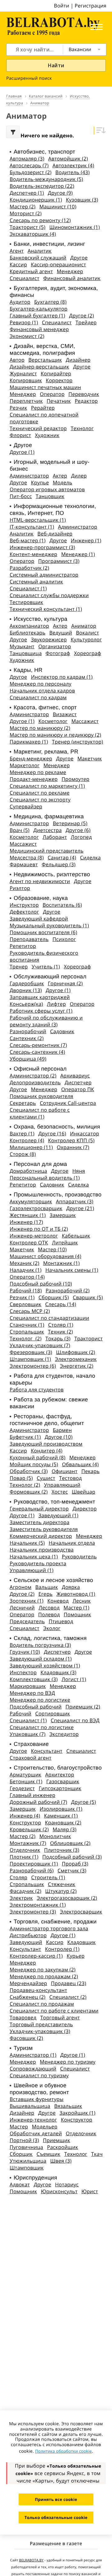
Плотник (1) (24, 1857)
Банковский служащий (38, 258)
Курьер (76, 1956)
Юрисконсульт (59, 2191)
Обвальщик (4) (80, 1464)
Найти (56, 65)
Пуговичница (26, 2147)
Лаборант (55, 837)
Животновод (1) (76, 1594)
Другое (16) (52, 1134)
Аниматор (84, 626)
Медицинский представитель (47, 851)
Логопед (82, 837)
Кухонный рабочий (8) (37, 1457)
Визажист (65, 714)
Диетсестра (47, 830)
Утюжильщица (28, 2161)
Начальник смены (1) (72, 1270)
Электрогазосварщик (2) (67, 1898)
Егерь (45, 1594)
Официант (65, 1471)
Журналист (23, 373)
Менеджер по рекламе (38, 772)
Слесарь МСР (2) (30, 1311)
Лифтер (56, 1004)
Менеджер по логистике (40, 1700)
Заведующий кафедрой (39, 919)
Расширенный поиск (29, 78)
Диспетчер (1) (27, 193)
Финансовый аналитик (72, 278)
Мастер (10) (52, 1249)
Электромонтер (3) (33, 1912)
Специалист (25, 278)
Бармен (62, 1430)
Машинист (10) (58, 207)
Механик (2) (24, 1263)
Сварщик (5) (88, 1297)
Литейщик (65, 1243)
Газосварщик (63, 1781)
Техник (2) (60, 1332)
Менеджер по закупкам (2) (43, 1970)
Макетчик (90, 758)
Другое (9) (60, 193)
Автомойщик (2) (68, 159)
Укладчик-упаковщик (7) (40, 1345)
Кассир (18, 264)
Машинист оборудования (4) (45, 1256)
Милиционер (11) (31, 1147)
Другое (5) (84, 1802)
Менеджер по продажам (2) (44, 1976)
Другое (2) (82, 316)
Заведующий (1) (58, 1515)
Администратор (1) (33, 2055)
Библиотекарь (28, 633)
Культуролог (86, 639)
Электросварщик (81, 1912)
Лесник (82, 1601)
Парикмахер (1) (29, 742)
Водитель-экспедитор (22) (42, 186)
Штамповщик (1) (30, 1359)
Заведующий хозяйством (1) (45, 1666)
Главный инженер (33, 1795)
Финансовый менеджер (39, 329)
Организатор (55, 646)
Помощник (77, 1614)
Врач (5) (20, 830)
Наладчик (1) (26, 1270)
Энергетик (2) (77, 1366)
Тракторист (89, 1338)
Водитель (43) (72, 172)
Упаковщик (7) (28, 1734)
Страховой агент (30, 1758)
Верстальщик (45, 360)
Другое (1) (22, 452)
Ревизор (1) (24, 322)
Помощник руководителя (41, 1096)
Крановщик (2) (63, 1823)
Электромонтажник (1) (38, 1905)
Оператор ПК (78, 1089)
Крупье (40, 482)
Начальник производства (42, 1550)
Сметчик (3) (72, 1870)
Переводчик (84, 394)
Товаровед (23, 2018)
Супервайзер (26, 806)
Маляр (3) (65, 1829)
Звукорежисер (49, 639)
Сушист (46, 1478)
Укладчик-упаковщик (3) (40, 2031)
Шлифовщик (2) (76, 1352)
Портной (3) (24, 2140)
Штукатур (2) (61, 1891)
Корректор (59, 380)
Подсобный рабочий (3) (72, 1857)
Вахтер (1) (22, 1134)
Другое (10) (59, 1437)
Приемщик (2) (83, 1707)
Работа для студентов (37, 1390)
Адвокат (20, 2184)
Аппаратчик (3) (75, 1201)
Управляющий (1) (32, 1570)
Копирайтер (56, 373)
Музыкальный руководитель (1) (49, 925)
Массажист (85, 721)
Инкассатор (85, 1134)
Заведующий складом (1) (41, 1659)
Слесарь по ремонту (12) (40, 220)
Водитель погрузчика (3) (40, 1645)
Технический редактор (38, 428)
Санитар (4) (62, 858)
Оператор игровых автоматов (47, 489)
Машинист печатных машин (45, 387)
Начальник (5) (27, 1543)
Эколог (52, 1628)
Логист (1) (74, 1679)
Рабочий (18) (26, 1290)
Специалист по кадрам (38, 697)
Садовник (62, 1031)
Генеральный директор (39, 1509)
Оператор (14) (27, 1277)
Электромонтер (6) (33, 1366)
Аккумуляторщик (31, 1201)
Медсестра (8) (27, 858)
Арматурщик (26, 1775)
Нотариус (67, 2184)
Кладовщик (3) (58, 1672)
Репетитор (23, 946)
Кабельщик (76, 1236)
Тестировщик (26, 602)
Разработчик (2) (29, 568)
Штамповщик (27, 2168)
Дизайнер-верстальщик (39, 367)
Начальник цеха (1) (34, 1557)
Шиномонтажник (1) (75, 227)
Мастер (19, 2127)
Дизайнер (78, 360)
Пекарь (91, 1471)
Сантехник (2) (27, 1038)
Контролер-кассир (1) (36, 1956)
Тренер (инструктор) (77, 742)
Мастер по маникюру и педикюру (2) (55, 735)
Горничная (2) (65, 983)
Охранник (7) (73, 1147)
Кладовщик (81, 1942)
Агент (17, 251)
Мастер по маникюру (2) (40, 728)
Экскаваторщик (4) (33, 234)
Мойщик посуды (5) (34, 1464)
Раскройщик (63, 2147)
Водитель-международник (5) (46, 179)
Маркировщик (28, 1686)
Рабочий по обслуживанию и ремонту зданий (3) (46, 1021)
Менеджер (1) (78, 554)
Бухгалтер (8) (50, 302)
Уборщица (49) (28, 1059)
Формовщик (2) (29, 1492)
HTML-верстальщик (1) (38, 520)
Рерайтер (43, 408)
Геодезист (22, 1788)
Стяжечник (62, 1884)
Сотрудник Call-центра (68, 1103)
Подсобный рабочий (36, 1707)
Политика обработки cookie (63, 2451)
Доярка (71, 1587)
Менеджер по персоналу (41, 684)
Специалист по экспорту (40, 800)
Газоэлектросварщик (36, 1208)
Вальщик (47, 1587)
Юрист (90, 2191)
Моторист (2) (26, 213)
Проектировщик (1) (34, 1864)
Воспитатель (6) (62, 905)
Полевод (49, 1614)
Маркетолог (25, 765)
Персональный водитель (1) (45, 1178)
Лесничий (22, 1608)
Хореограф (88, 653)
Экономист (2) (27, 336)
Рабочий (21, 1713)
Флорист (20, 435)
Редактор (86, 401)
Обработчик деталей (36, 2133)
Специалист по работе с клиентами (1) (40, 1113)
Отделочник (25, 1850)
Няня (79, 1171)
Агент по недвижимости (40, 881)
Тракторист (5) (28, 227)
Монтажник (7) (28, 1843)
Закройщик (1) (77, 2113)
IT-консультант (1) (32, 527)
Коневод (58, 1601)
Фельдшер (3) (59, 864)
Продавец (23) (69, 1983)
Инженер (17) (26, 1222)
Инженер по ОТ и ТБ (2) (39, 1229)
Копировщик (26, 380)
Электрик (21, 1898)
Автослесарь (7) (29, 165)
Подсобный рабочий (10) (41, 1284)
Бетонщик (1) (26, 1781)
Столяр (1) (61, 1325)
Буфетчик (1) (25, 1437)
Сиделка (90, 858)
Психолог (64, 939)
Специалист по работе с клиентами (54, 2011)
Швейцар (84, 1492)
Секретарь (23, 1103)
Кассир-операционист (58, 264)
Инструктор (24, 905)
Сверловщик (26, 1304)
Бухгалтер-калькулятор (39, 309)
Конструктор (25, 1823)
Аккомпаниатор (29, 626)
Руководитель (79, 1557)
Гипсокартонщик (60, 1788)
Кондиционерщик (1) (36, 200)
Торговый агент (60, 2018)
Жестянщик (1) (28, 1215)
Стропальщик (27, 1332)
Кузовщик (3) (82, 200)
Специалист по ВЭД (75, 1720)
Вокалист (87, 633)
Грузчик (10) (25, 1652)
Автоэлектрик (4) (73, 165)
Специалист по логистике (42, 1727)
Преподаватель (29, 939)
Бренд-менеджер (31, 758)
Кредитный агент (31, 271)
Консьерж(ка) (26, 1004)
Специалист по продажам (42, 2004)
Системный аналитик (36, 582)
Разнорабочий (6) (32, 1870)
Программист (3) (59, 561)
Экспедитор (64, 1734)
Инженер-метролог (34, 1236)
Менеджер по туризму (68, 2062)
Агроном (21, 1587)
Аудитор (20, 302)
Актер (60, 476)
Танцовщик (50, 496)
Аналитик (40, 251)
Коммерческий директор (41, 1536)
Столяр (19, 1877)
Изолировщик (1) (61, 1809)
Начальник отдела (72, 1543)
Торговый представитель (41, 2024)
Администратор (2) (33, 1076)
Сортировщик (53, 1713)
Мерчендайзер (28, 1983)
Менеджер (70, 271)
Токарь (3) (58, 1338)
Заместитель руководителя (44, 1529)
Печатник (59, 401)
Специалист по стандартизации (49, 1318)
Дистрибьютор (28, 1935)
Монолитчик (55, 1836)
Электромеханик (76, 1359)
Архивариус (75, 1076)
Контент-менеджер (33, 554)
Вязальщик (68, 2106)
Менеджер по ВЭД (32, 1693)
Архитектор (60, 1775)
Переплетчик (26, 401)
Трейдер (86, 322)
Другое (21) (80, 1208)
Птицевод (61, 1621)
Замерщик (63, 1215)
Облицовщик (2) (70, 1843)
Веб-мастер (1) (28, 540)
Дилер (79, 476)
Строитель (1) (48, 1877)
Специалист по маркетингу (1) (47, 786)
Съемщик (48, 2154)
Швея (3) (61, 2161)
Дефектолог (24, 912)
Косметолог (53, 721)
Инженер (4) (25, 1816)
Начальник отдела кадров (42, 691)
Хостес (60, 1492)
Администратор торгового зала (49, 1928)
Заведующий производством (46, 1444)
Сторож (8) (23, 1154)
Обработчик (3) (29, 1471)
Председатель (27, 1621)
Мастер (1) (76, 1608)
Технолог (82, 428)
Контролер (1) (62, 1949)
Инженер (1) (86, 540)
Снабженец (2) (28, 1997)
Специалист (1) (28, 588)
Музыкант (22, 646)
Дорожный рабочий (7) (38, 1802)
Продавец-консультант (38, 1990)
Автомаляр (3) (27, 159)
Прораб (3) (75, 1864)
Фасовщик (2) (26, 2038)
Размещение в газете (56, 2544)
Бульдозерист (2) (31, 172)
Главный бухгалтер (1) (37, 316)
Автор (17, 360)
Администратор (29, 476)
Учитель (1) (46, 967)
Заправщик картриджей (40, 997)
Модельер (45, 2127)
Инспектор (23, 1672)
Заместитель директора (40, 1522)
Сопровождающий (33, 2069)
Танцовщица (26, 653)
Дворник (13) (26, 990)
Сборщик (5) (54, 1297)
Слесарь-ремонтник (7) (38, 1045)
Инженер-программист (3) (42, 547)
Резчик (18, 408)
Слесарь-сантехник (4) (37, 1052)
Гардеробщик (27, 983)
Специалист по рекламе (40, 793)
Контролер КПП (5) (71, 1140)
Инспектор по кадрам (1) (62, 677)
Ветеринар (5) (70, 823)
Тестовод (70, 1478)
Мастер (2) (23, 207)
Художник (47, 435)
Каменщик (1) (61, 1816)
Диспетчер (78, 1082)
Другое (79, 258)
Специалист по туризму (39, 2075)
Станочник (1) (27, 1325)
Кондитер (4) (47, 1451)
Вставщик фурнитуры (37, 2099)
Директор (85, 1509)
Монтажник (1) (62, 1263)
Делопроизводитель (35, 1082)
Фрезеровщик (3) (31, 1352)
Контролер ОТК (29, 1243)
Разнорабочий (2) (68, 1290)
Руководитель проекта (38, 1563)
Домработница (28, 1171)
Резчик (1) (22, 1297)
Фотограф (58, 653)
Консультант (47, 1751)
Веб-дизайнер (55, 534)
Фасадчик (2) (26, 1891)
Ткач (97, 2154)
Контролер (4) (27, 1140)
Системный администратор (44, 575)
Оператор (52, 394)
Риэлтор (20, 888)
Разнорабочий (28, 1031)
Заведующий (26, 1942)
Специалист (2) (68, 1997)
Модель (63, 482)
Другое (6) (78, 830)
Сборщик (21, 2154)
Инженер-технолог (33, 2120)
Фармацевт (24, 864)
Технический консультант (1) (46, 609)
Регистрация (91, 6)
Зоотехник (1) (27, 1601)
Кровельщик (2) (29, 1829)
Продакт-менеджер (34, 779)
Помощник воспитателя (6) (43, 932)
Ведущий (61, 633)
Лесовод (49, 1608)
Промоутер (75, 779)
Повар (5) (21, 1478)
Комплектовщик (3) (34, 1679)
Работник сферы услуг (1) (41, 1011)
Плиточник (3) (62, 1850)
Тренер (19, 967)
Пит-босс (21, 496)
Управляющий (62, 1485)
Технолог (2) (26, 1338)
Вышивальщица (30, 2106)
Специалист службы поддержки (49, 595)
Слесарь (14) (61, 1304)
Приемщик (57, 2140)
